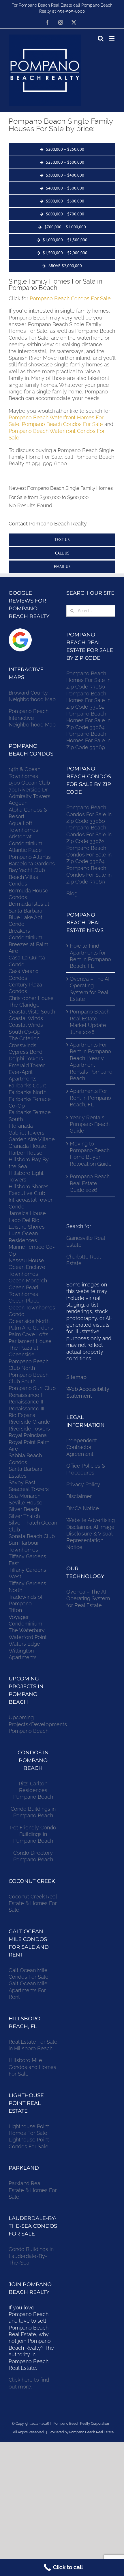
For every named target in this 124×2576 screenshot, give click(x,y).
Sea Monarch (25, 1496)
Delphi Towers (26, 1058)
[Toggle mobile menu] (112, 38)
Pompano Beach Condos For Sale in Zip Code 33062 (89, 834)
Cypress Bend (26, 1052)
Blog (72, 893)
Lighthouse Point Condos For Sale (29, 2143)
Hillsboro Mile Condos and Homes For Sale (32, 2067)
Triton (15, 1610)
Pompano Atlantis (30, 857)
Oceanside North (29, 1321)
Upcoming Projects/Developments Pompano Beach (38, 1724)
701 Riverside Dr (28, 790)
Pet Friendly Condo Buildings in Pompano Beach (33, 1834)
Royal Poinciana (29, 1435)
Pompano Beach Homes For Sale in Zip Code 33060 (88, 680)
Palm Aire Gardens (32, 1328)
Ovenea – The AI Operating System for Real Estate (90, 989)
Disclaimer (80, 1496)
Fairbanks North (28, 1092)
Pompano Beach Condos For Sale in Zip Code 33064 (89, 855)
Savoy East (22, 1482)
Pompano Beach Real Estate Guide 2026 (90, 1183)
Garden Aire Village (32, 1139)
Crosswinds (22, 1045)
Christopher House (31, 998)
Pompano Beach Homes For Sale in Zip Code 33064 (88, 720)
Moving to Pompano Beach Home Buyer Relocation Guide (91, 1154)
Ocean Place (24, 1301)
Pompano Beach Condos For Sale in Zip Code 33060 (89, 814)
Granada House (27, 1146)
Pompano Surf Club (32, 1388)
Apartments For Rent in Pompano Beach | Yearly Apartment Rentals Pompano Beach (91, 1062)
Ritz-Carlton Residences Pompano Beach (33, 1790)
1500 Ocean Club (29, 783)
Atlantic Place (25, 850)
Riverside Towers (29, 1429)
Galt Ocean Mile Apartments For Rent (28, 1990)
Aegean (18, 803)
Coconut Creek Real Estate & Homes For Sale (33, 1903)
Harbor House (26, 1153)
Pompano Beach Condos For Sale (70, 298)
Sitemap (76, 1377)
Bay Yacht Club (27, 870)
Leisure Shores (27, 1227)
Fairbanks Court (27, 1086)
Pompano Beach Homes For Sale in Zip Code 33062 (88, 700)
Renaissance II (26, 1402)
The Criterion (24, 1038)
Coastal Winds (26, 1018)
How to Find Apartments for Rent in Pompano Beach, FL (90, 956)
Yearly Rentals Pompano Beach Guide (90, 1124)
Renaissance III (26, 1409)
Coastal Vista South (32, 1012)
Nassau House (26, 1260)
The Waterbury (27, 1630)
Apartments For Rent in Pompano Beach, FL (90, 1098)
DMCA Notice (83, 1508)
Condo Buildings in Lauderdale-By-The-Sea (31, 2256)
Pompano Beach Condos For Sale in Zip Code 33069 (89, 875)
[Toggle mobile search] (101, 38)
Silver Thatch (24, 1516)
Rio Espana (22, 1415)
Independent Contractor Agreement (82, 1447)
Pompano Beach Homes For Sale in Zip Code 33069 (88, 741)
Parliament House (30, 1341)
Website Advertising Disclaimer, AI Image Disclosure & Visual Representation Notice (91, 1534)
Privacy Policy (83, 1484)
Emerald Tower (27, 1065)
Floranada (21, 1126)
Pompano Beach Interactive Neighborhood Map (32, 718)
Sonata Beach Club (32, 1536)
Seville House (26, 1503)
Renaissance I (25, 1395)
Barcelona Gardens (32, 864)
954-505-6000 (71, 11)
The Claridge (24, 1005)
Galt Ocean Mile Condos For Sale (29, 1973)
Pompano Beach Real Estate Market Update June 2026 (90, 1022)
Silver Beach (24, 1509)
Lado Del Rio (24, 1220)
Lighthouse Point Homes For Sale (29, 2130)
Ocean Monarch (28, 1281)
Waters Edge (24, 1644)
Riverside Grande (29, 1422)
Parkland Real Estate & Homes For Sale (33, 2190)
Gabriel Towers (27, 1133)
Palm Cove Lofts (29, 1334)
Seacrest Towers (29, 1489)
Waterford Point (28, 1637)
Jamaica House (27, 1213)
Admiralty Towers (30, 796)
